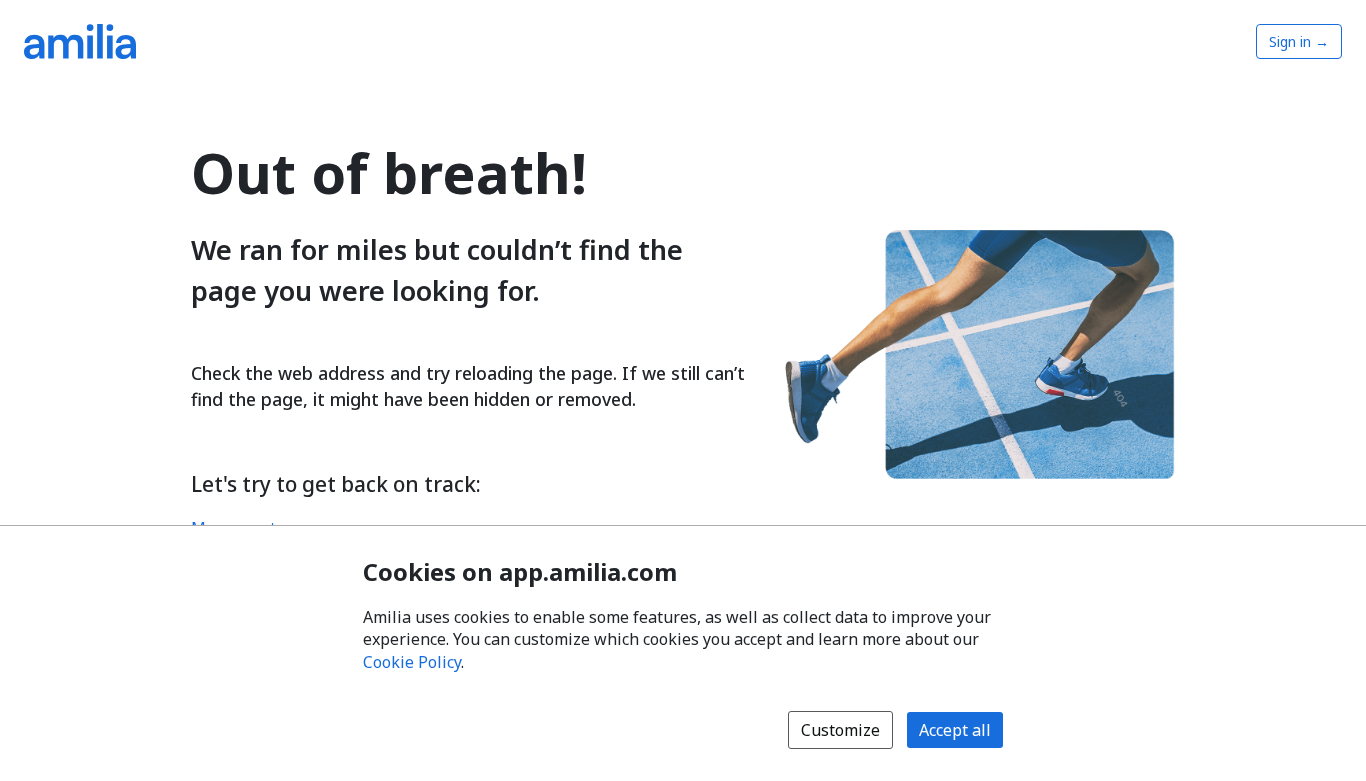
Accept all (955, 730)
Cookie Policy (412, 662)
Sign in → (1299, 41)
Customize (840, 730)
